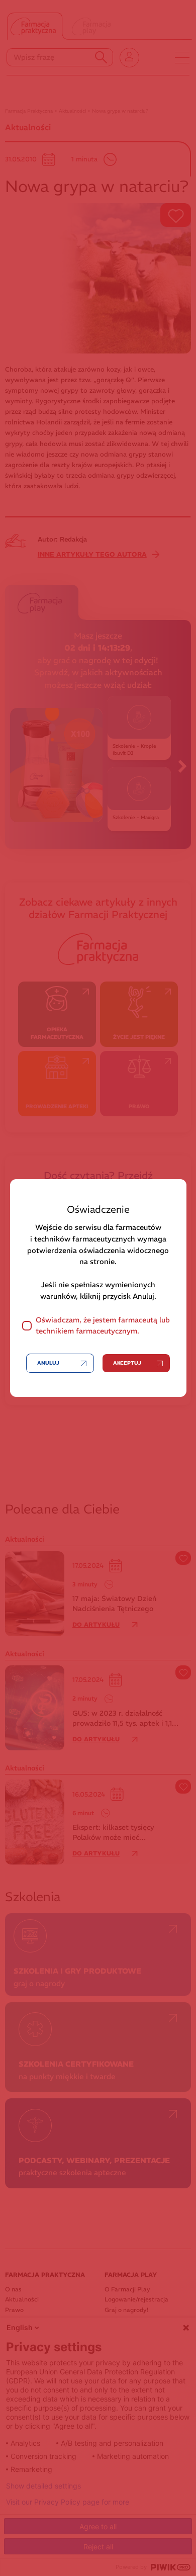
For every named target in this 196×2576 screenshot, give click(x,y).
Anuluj (48, 1363)
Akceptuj (127, 1363)
